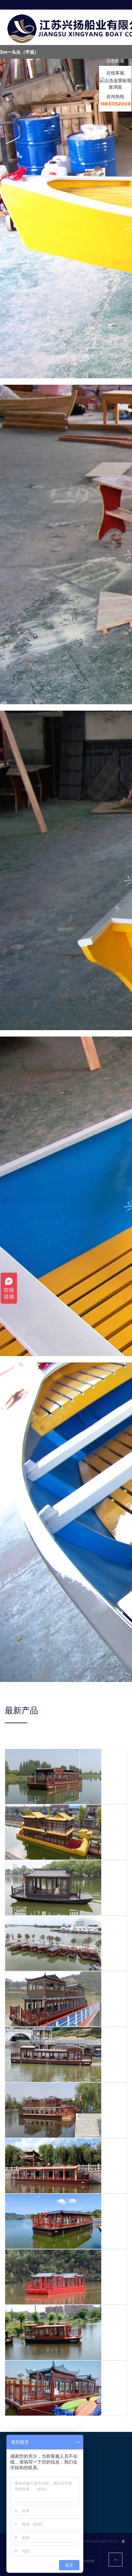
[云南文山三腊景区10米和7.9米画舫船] (53, 2332)
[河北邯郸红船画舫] (53, 1776)
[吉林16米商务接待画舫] (53, 2165)
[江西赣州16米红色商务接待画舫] (53, 2277)
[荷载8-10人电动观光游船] (53, 1887)
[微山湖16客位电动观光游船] (53, 1943)
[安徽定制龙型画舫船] (53, 1832)
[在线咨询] (115, 83)
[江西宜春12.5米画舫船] (53, 2388)
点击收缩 (115, 61)
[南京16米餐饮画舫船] (53, 2110)
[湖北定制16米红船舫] (53, 2054)
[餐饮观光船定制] (53, 1999)
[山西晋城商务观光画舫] (53, 2221)
